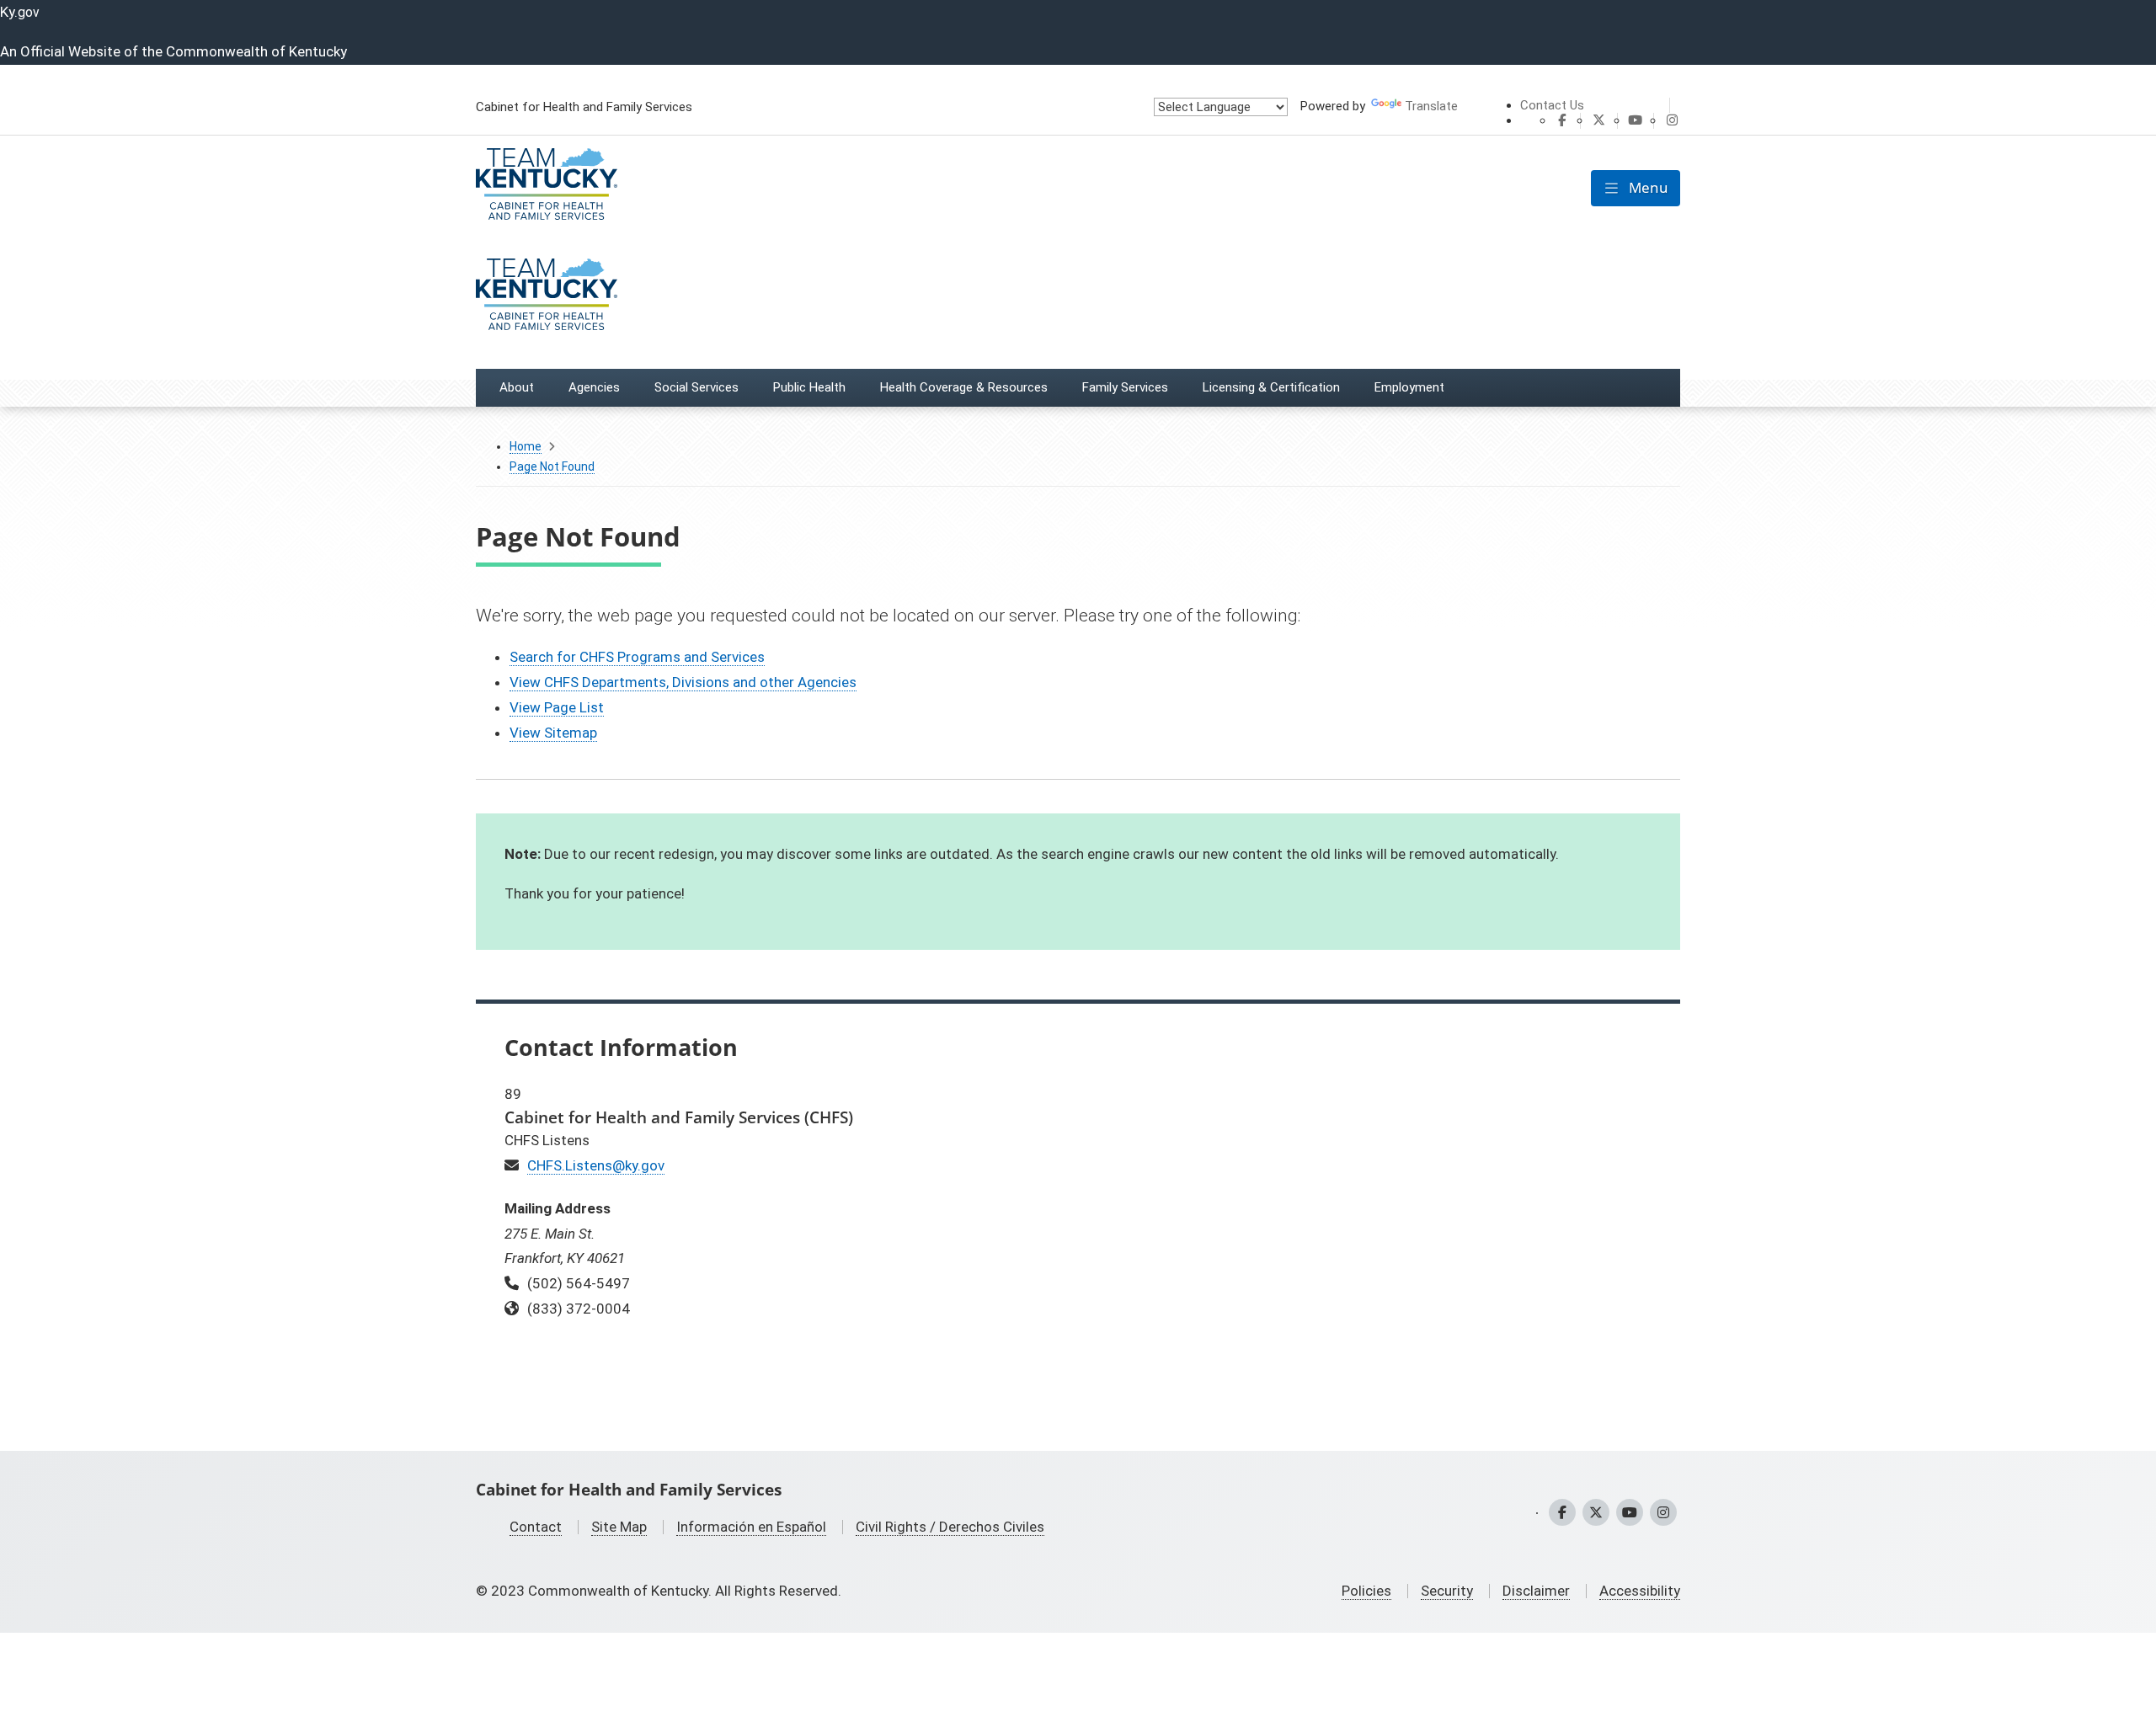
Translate (1431, 106)
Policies (1366, 1591)
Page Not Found (552, 466)
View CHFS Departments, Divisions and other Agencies (683, 682)
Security (1447, 1591)
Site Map (619, 1527)
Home (526, 446)
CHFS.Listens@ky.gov (596, 1165)
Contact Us (1552, 105)
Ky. (20, 12)
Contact (536, 1527)
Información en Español (751, 1527)
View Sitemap (553, 733)
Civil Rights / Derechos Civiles (950, 1527)
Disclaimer (1536, 1591)
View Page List (557, 707)
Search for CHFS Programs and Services (637, 657)
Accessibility (1640, 1591)
